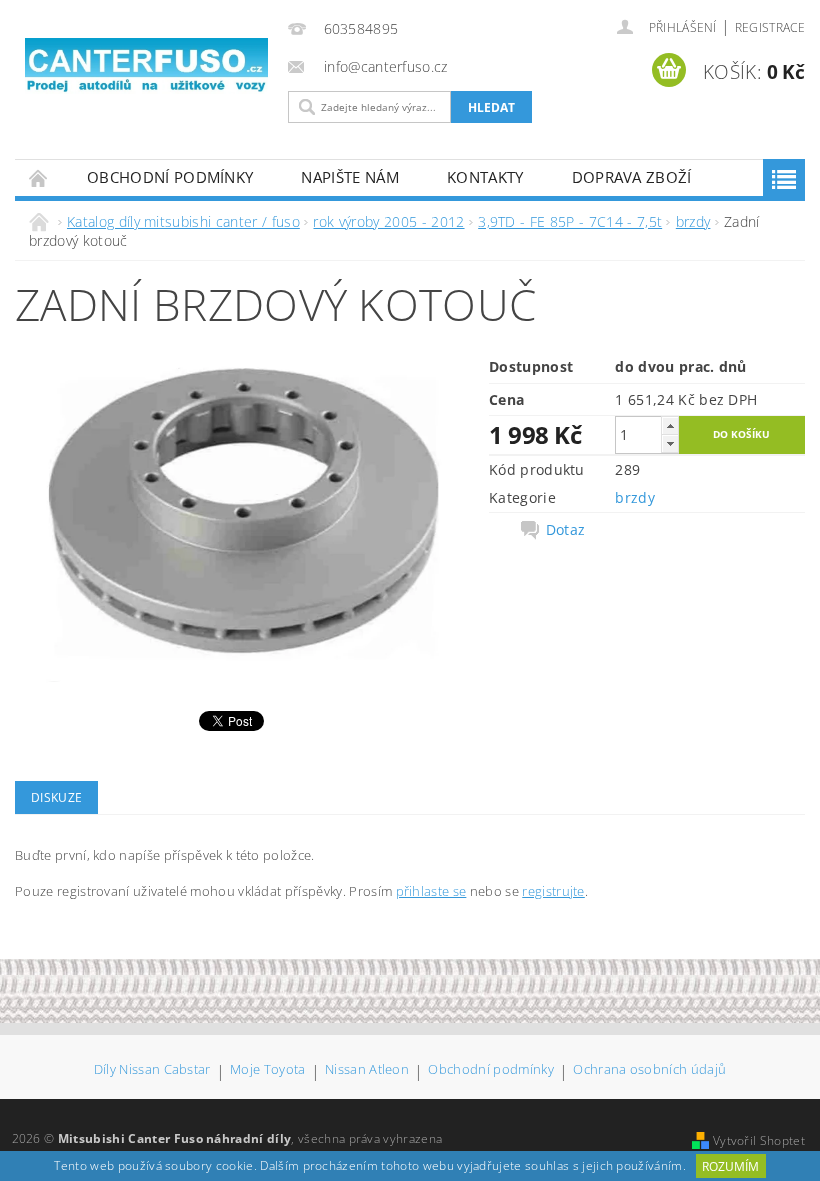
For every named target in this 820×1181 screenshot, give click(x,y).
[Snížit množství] (670, 443)
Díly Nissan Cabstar (152, 1070)
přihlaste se (431, 891)
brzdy (635, 497)
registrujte (553, 891)
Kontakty (485, 177)
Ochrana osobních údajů (649, 1070)
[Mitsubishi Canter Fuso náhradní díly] (146, 66)
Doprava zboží (632, 177)
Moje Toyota (268, 1070)
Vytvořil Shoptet (759, 1140)
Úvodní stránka (39, 177)
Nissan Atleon (367, 1070)
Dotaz (566, 530)
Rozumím (730, 1166)
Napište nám (350, 177)
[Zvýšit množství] (670, 425)
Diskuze (56, 797)
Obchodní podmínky (170, 177)
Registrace (770, 27)
